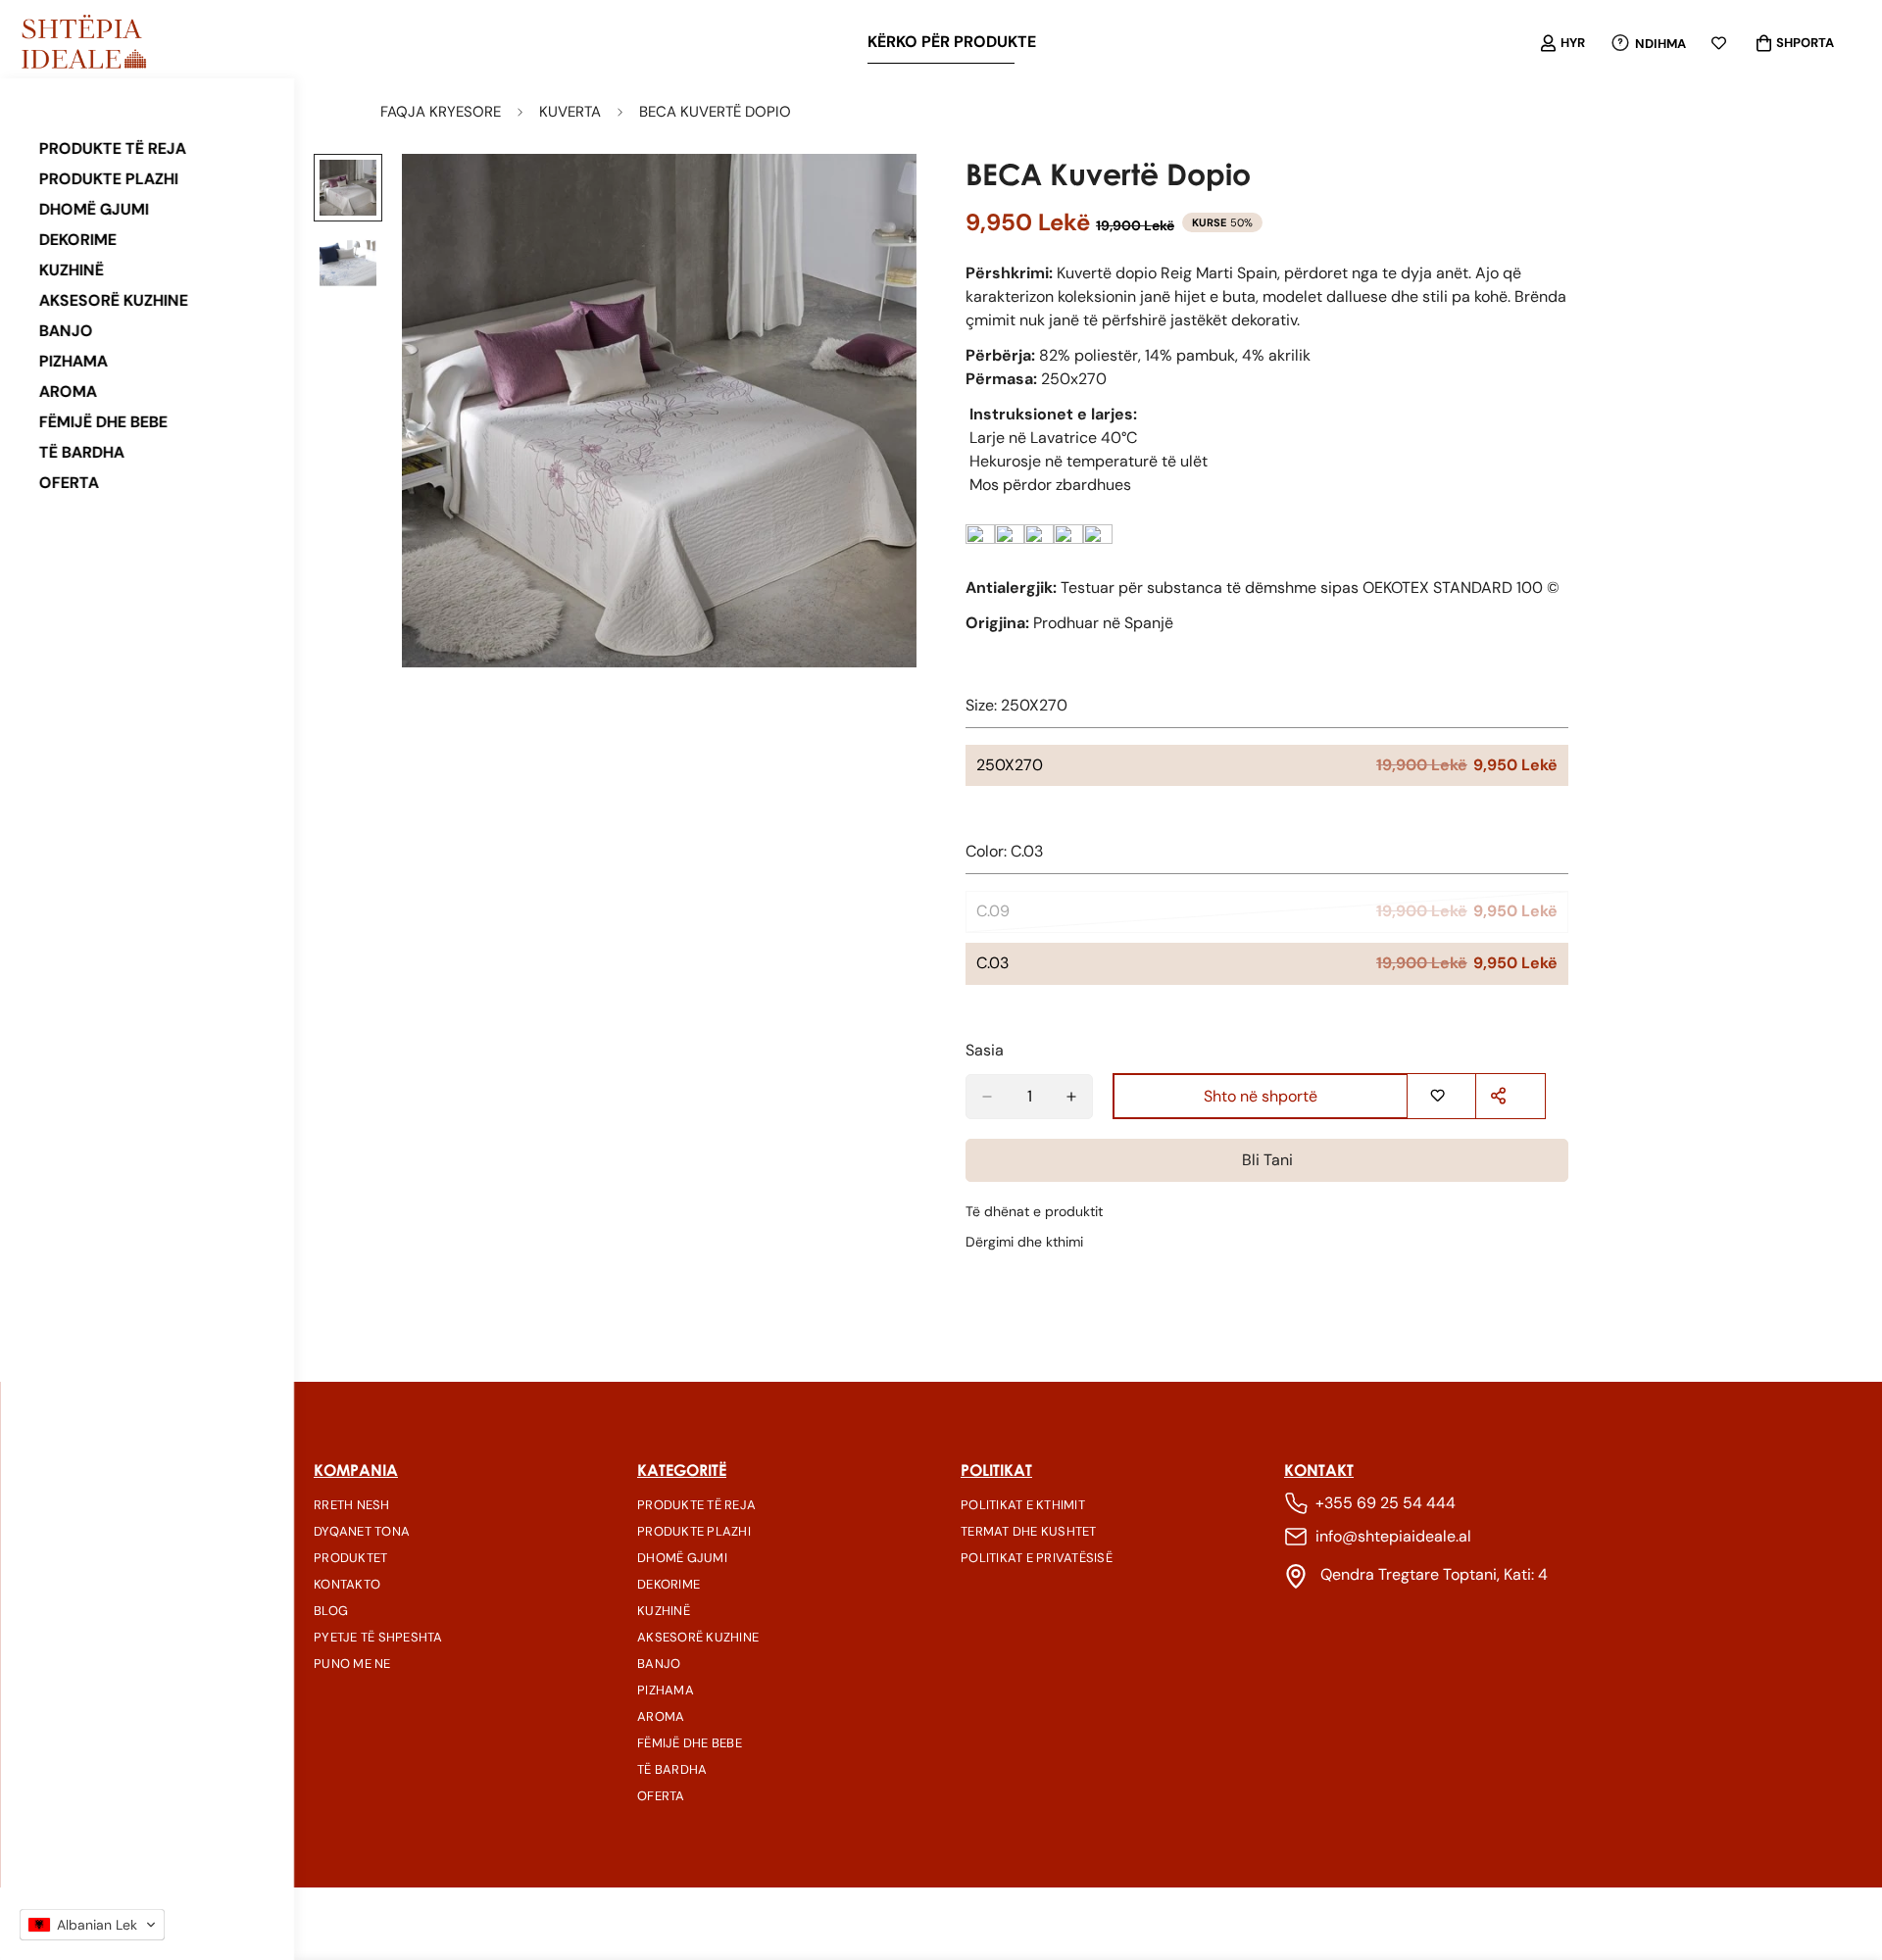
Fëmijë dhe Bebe (103, 422)
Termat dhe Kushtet (1029, 1531)
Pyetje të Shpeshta (378, 1637)
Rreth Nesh (352, 1505)
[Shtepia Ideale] (83, 43)
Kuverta (570, 112)
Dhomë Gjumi (94, 209)
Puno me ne (352, 1664)
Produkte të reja (113, 148)
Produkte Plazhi (109, 179)
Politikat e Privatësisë (1037, 1558)
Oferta (69, 483)
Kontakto (347, 1584)
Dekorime (78, 240)
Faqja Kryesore (441, 112)
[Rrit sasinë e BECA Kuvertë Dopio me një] (1071, 1097)
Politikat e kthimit (1023, 1505)
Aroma (68, 392)
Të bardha (82, 452)
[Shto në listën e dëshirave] (1439, 1096)
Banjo (66, 331)
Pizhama (74, 361)
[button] (92, 1925)
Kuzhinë (72, 270)
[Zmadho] (875, 196)
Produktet (350, 1558)
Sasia (985, 1050)
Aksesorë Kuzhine (114, 300)
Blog (331, 1611)
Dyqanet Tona (362, 1531)
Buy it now (1267, 1161)
